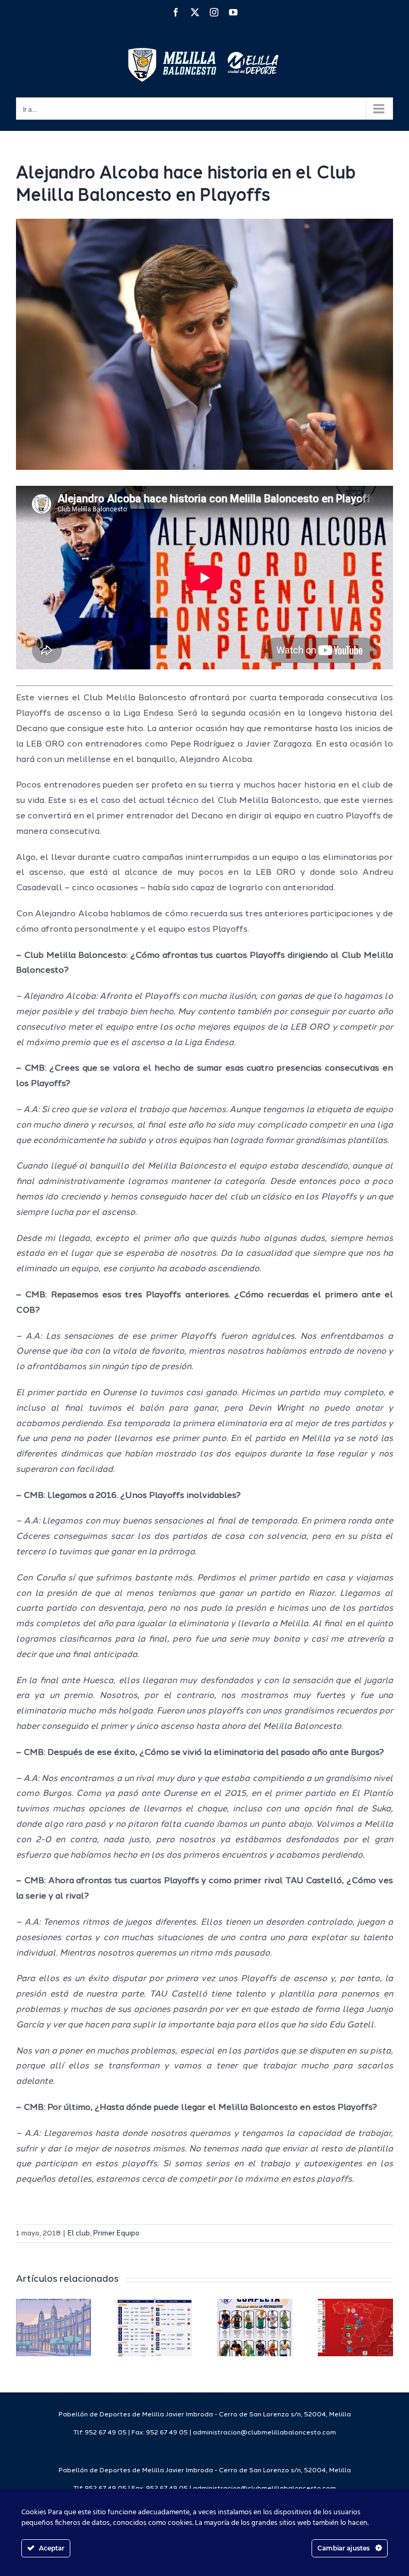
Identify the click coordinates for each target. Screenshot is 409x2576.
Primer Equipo (116, 2234)
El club (79, 2234)
